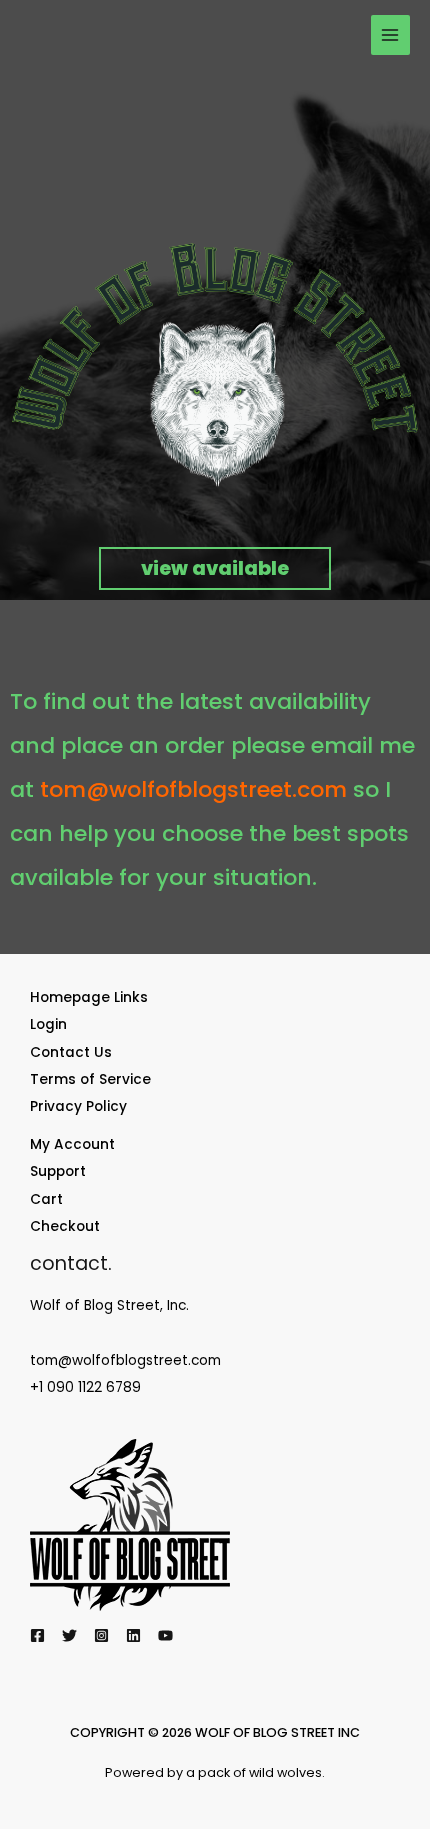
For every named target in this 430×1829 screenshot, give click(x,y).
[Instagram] (101, 1635)
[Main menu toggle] (390, 34)
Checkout (65, 1226)
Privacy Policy (78, 1106)
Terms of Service (90, 1079)
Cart (46, 1199)
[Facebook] (37, 1635)
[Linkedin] (133, 1635)
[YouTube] (165, 1635)
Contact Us (71, 1052)
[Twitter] (69, 1635)
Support (58, 1171)
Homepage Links (89, 997)
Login (48, 1024)
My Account (72, 1144)
